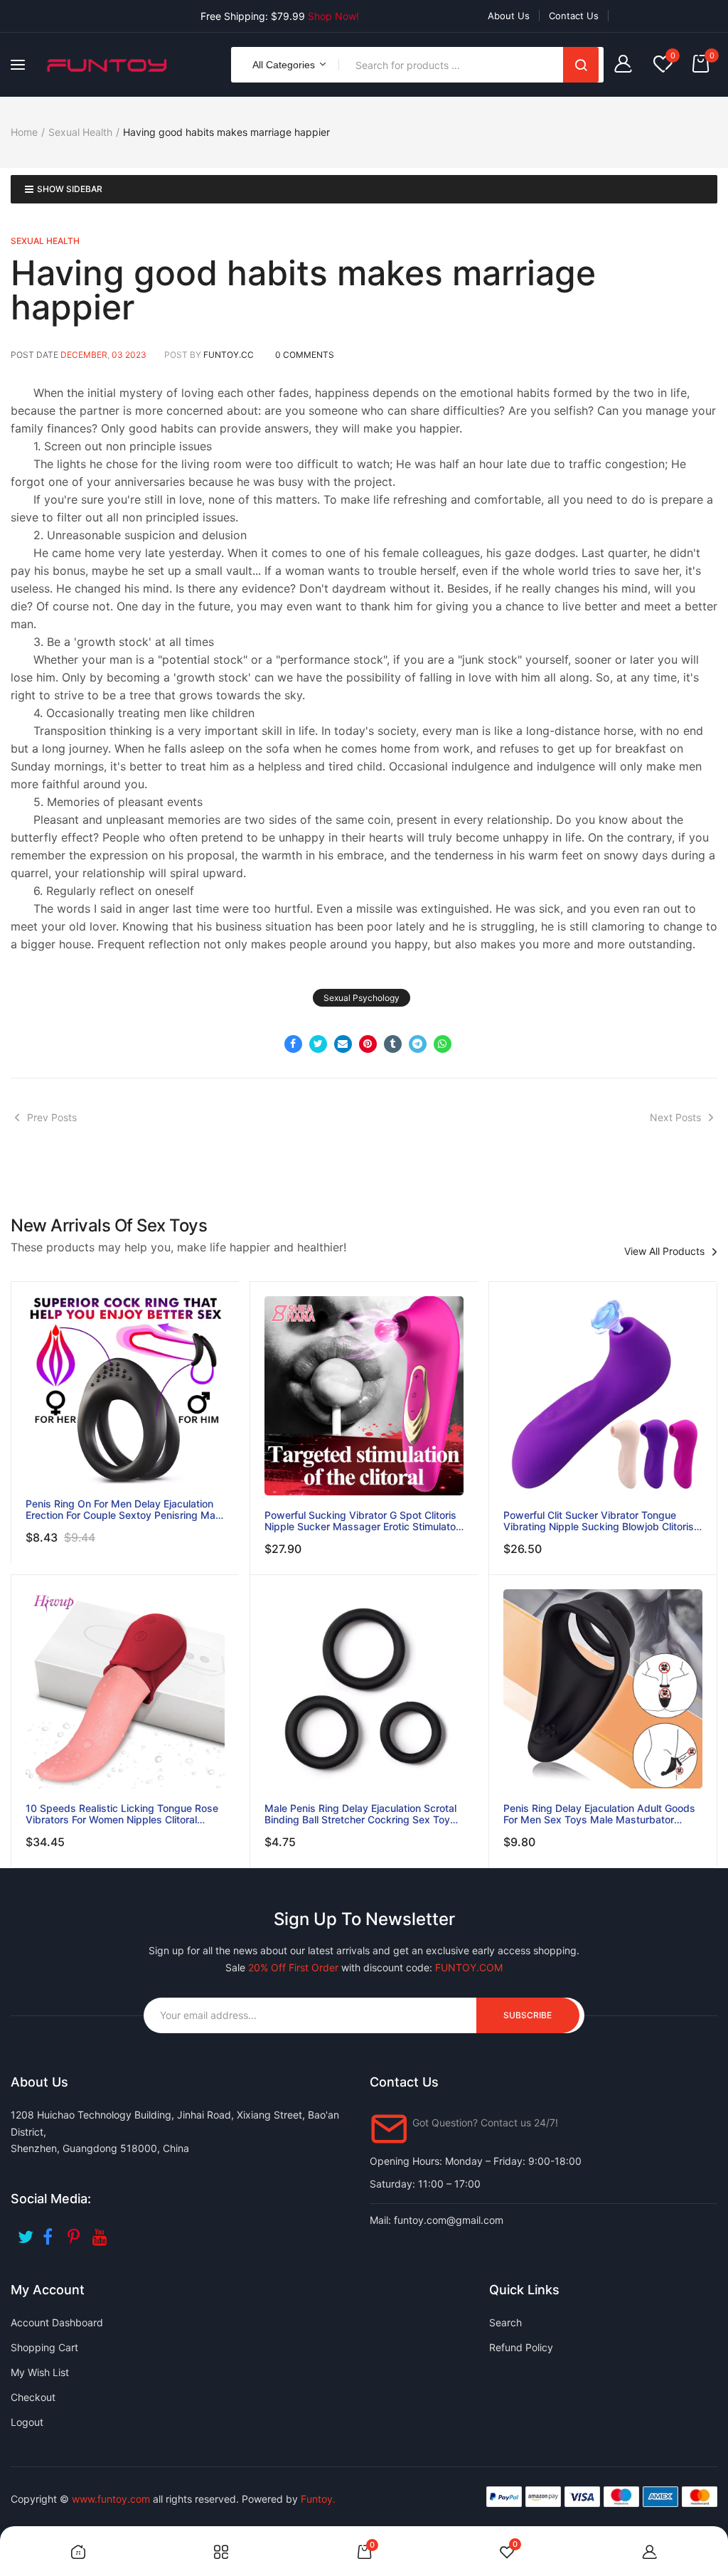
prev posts (52, 1117)
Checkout (33, 2397)
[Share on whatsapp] (443, 1044)
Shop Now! (333, 16)
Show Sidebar (70, 189)
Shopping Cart (44, 2347)
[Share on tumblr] (393, 1044)
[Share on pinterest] (368, 1044)
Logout (27, 2422)
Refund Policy (521, 2347)
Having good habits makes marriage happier (303, 290)
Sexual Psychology (362, 998)
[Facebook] (52, 2232)
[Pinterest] (76, 2232)
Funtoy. (318, 2499)
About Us (509, 16)
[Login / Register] (627, 65)
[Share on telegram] (418, 1044)
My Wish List (40, 2372)
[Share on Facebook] (293, 1044)
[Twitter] (27, 2232)
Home (24, 132)
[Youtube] (101, 2232)
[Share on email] (343, 1044)
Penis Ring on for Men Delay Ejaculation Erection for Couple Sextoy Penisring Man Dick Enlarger (123, 1510)
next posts (675, 1117)
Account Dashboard (57, 2322)
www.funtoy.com (111, 2499)
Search (581, 65)
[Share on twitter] (318, 1044)
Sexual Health (80, 132)
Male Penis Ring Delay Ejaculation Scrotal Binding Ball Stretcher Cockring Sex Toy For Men (360, 1814)
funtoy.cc (229, 355)
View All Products (664, 1251)
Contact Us (574, 16)
